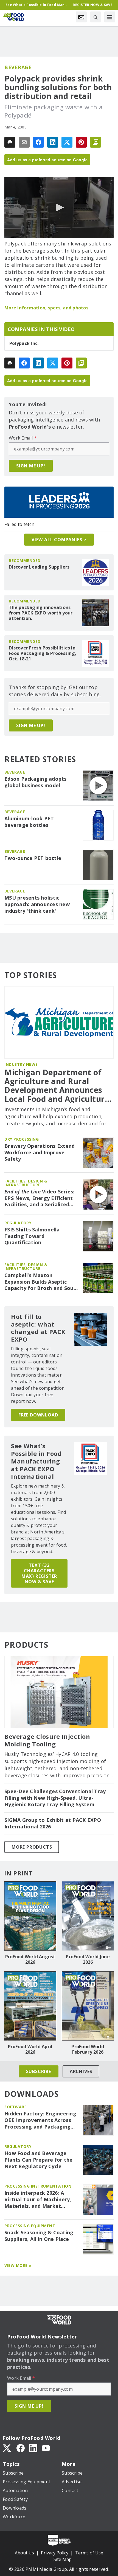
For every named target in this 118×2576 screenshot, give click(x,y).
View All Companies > (59, 540)
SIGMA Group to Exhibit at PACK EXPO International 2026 (53, 1823)
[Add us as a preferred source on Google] (95, 142)
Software (16, 2107)
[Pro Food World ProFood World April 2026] (30, 2006)
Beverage (18, 67)
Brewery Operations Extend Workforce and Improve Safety (40, 1153)
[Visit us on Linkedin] (33, 2448)
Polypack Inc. (24, 343)
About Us (24, 2553)
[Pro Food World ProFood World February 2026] (88, 2006)
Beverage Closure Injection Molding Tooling (47, 1740)
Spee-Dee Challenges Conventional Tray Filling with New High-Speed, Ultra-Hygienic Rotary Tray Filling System (55, 1798)
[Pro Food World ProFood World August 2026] (30, 1916)
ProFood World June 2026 (88, 1959)
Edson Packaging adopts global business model (36, 782)
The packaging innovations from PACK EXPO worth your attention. (41, 613)
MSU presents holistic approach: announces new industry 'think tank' (37, 904)
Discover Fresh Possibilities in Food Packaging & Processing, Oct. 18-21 (43, 653)
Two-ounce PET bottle (33, 858)
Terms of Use (89, 2553)
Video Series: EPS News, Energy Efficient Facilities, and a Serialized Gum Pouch (39, 1198)
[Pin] (81, 142)
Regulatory (18, 1223)
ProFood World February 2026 (88, 2049)
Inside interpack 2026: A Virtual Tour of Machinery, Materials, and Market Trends (38, 2200)
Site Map (63, 2559)
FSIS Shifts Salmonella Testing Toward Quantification (32, 1236)
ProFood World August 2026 (30, 1959)
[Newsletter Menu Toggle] (81, 17)
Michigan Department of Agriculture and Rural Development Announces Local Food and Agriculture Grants (57, 1086)
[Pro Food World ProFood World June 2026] (88, 1916)
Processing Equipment (30, 2226)
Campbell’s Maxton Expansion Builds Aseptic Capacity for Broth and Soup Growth (40, 1282)
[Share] (38, 142)
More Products (32, 1847)
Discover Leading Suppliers (39, 567)
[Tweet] (67, 142)
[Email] (24, 142)
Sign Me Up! (31, 466)
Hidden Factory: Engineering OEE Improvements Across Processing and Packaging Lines (40, 2120)
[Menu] (110, 17)
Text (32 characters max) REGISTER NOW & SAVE (39, 1573)
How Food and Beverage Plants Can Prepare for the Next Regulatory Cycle (39, 2160)
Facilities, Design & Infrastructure (26, 1183)
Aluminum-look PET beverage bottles (29, 822)
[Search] (95, 17)
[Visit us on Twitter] (7, 2448)
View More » (18, 2265)
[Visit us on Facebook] (21, 2448)
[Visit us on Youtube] (46, 2448)
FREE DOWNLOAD (38, 1415)
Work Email (23, 438)
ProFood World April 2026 (30, 2049)
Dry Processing (22, 1139)
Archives (81, 2071)
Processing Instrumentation (38, 2186)
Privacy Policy (55, 2553)
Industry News (21, 1064)
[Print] (10, 142)
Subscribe (39, 2071)
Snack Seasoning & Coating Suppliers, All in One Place (39, 2236)
